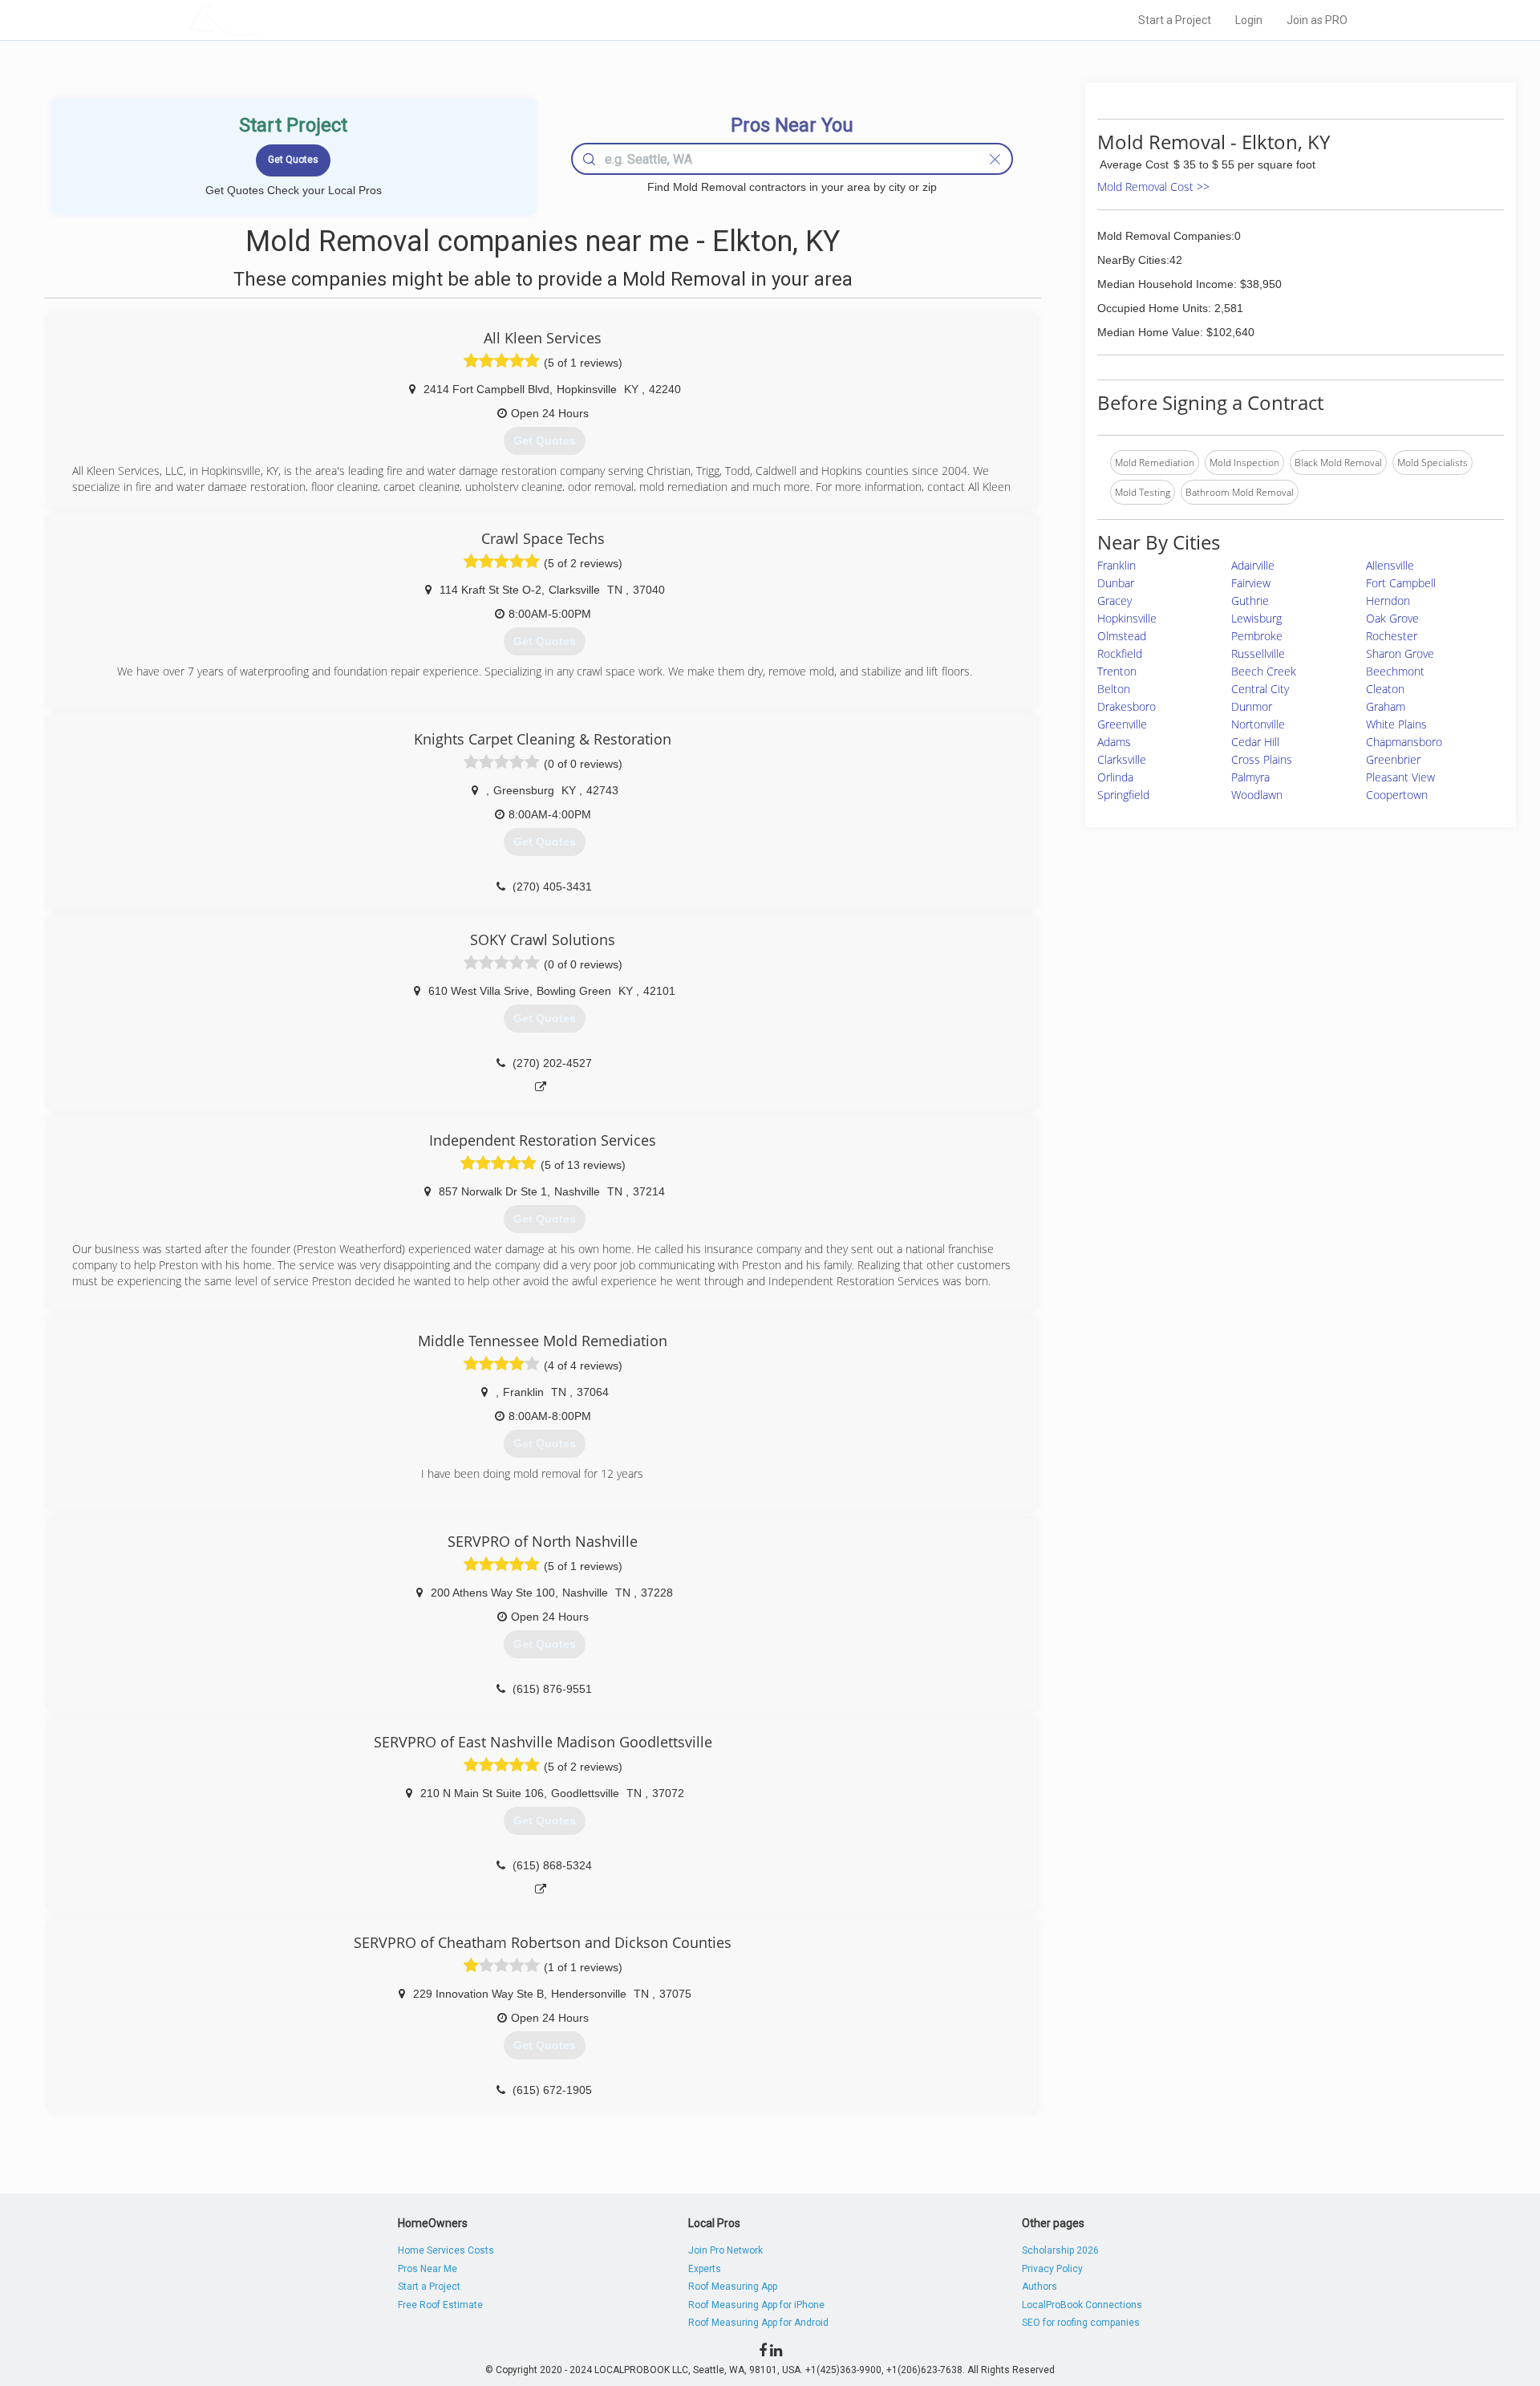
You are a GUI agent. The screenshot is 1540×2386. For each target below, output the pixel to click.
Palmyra (1250, 777)
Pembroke (1257, 636)
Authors (1039, 2287)
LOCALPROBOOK (282, 20)
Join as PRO (1317, 20)
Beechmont (1395, 671)
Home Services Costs (446, 2250)
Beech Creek (1264, 671)
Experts (705, 2269)
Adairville (1253, 565)
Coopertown (1397, 795)
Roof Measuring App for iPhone (756, 2305)
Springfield (1123, 795)
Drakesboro (1127, 706)
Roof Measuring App (733, 2287)
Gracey (1114, 601)
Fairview (1251, 583)
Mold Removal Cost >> (1153, 187)
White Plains (1396, 724)
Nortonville (1258, 724)
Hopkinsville (1127, 618)
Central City (1260, 689)
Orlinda (1115, 777)
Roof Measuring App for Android (758, 2323)
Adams (1114, 742)
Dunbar (1116, 583)
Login (1249, 20)
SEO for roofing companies (1081, 2323)
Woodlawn (1257, 795)
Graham (1386, 706)
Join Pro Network (725, 2250)
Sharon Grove (1400, 653)
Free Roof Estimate (440, 2305)
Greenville (1122, 724)
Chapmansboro (1404, 742)
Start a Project (1175, 20)
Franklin (1116, 565)
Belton (1114, 689)
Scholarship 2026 (1060, 2250)
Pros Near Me (428, 2269)
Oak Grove (1392, 618)
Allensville (1390, 565)
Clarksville (1122, 759)
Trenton (1117, 671)
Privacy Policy (1052, 2269)
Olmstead (1122, 636)
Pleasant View (1400, 777)
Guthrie (1250, 601)
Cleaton (1385, 689)
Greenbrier (1393, 759)
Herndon (1388, 601)
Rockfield (1120, 653)
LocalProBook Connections (1082, 2305)
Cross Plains (1262, 759)
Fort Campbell (1401, 583)
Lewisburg (1256, 618)
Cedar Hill (1255, 742)
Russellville (1258, 653)
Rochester (1392, 636)
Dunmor (1252, 706)
